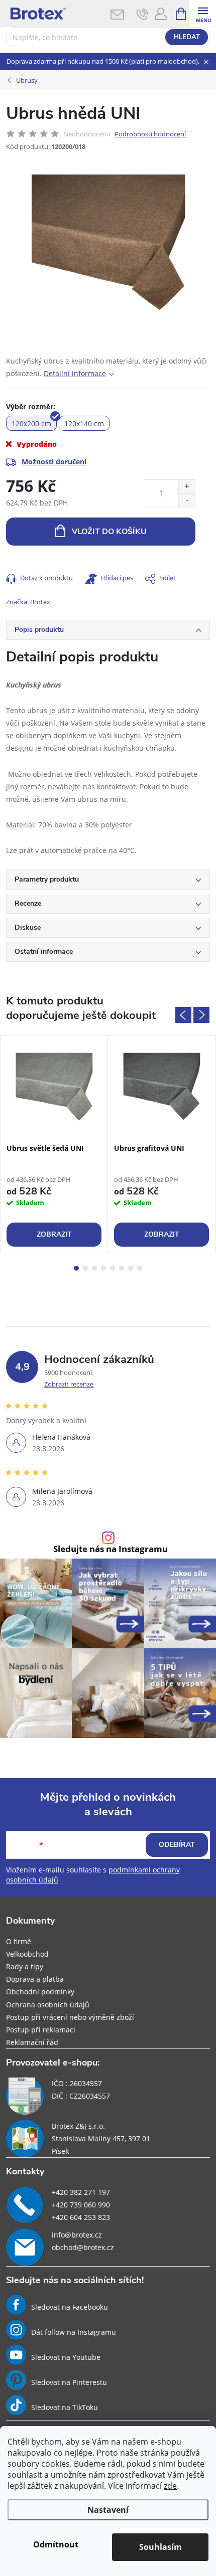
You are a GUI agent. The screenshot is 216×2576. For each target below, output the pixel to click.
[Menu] (203, 13)
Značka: (28, 602)
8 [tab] (140, 1268)
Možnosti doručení (54, 462)
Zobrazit (54, 1234)
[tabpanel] (54, 1144)
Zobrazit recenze (69, 1384)
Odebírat (177, 1845)
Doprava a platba (35, 1979)
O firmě (19, 1941)
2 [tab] (85, 1268)
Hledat (187, 37)
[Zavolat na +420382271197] (142, 14)
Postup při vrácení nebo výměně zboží (70, 2017)
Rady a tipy (25, 1966)
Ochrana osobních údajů (48, 2005)
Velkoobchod (27, 1954)
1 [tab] (76, 1268)
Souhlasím (160, 2547)
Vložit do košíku (109, 532)
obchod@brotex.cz (83, 2247)
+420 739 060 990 (81, 2205)
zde (170, 2486)
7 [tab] (131, 1268)
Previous (183, 1015)
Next (201, 1015)
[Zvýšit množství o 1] (187, 487)
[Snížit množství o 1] (187, 500)
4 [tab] (103, 1268)
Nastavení (108, 2510)
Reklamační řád (32, 2042)
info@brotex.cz (77, 2235)
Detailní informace (75, 373)
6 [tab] (122, 1268)
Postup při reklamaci (41, 2030)
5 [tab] (113, 1268)
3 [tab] (94, 1268)
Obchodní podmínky (40, 1992)
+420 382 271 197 (81, 2192)
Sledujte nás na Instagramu (111, 1549)
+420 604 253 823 (81, 2217)
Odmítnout (56, 2544)
